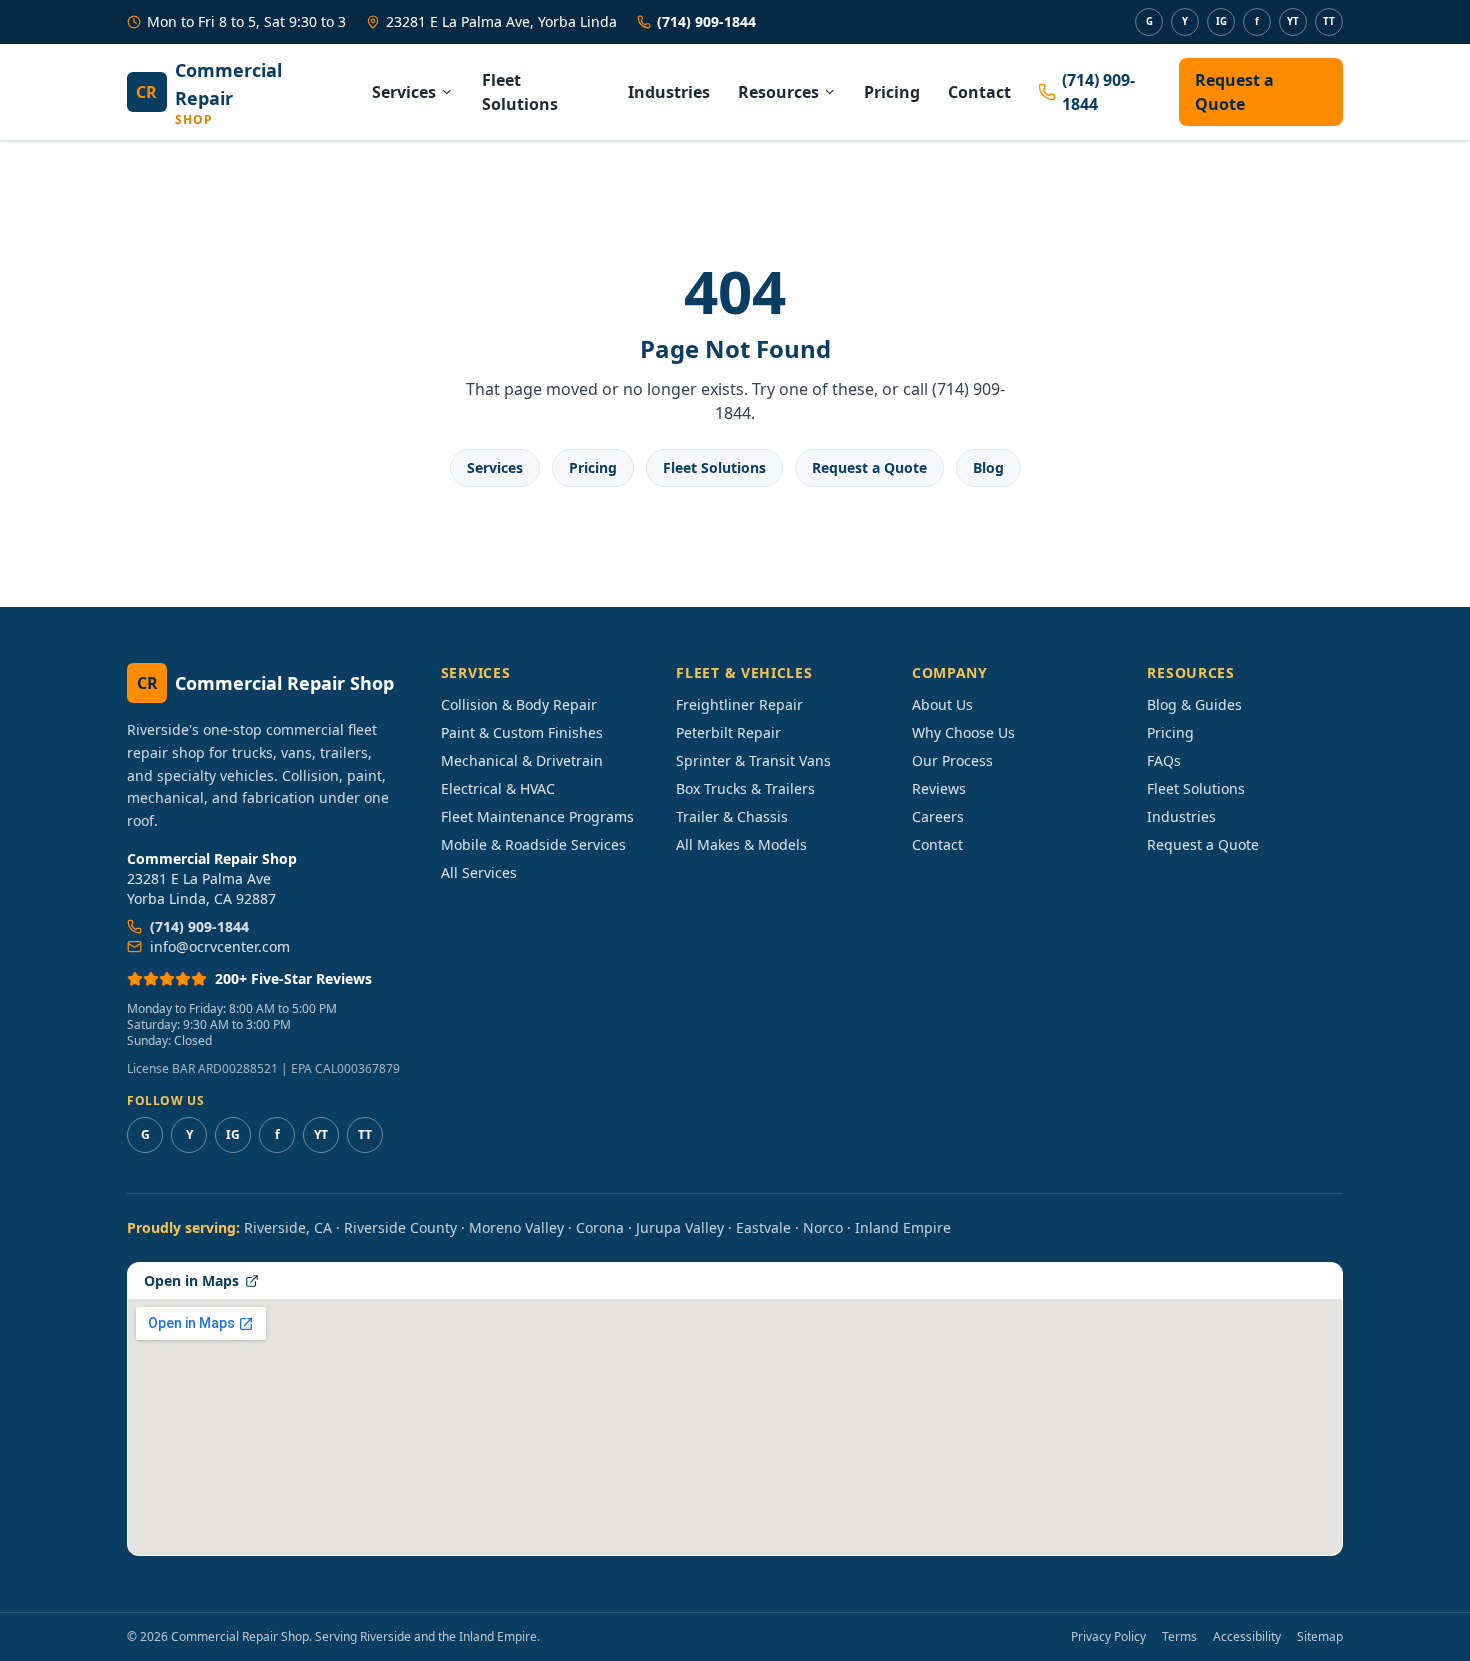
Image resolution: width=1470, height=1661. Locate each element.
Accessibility (1247, 1637)
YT (1293, 21)
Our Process (952, 760)
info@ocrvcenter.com (220, 946)
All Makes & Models (741, 844)
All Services (479, 872)
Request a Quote (1234, 92)
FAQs (1164, 760)
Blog (988, 467)
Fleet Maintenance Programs (537, 816)
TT (1329, 21)
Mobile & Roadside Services (533, 844)
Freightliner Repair (739, 704)
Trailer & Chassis (732, 816)
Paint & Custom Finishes (522, 732)
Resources (778, 92)
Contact (979, 92)
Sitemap (1320, 1637)
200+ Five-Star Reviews (293, 978)
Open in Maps (191, 1280)
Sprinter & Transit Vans (753, 760)
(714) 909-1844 (706, 21)
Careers (938, 816)
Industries (669, 92)
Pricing (892, 92)
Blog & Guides (1194, 704)
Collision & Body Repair (519, 704)
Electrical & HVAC (498, 788)
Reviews (939, 788)
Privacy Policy (1108, 1637)
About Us (942, 704)
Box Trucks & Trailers (745, 788)
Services (404, 92)
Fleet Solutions (520, 92)
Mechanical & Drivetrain (522, 760)
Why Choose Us (963, 732)
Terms (1179, 1637)
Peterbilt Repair (728, 732)
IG (1221, 21)
